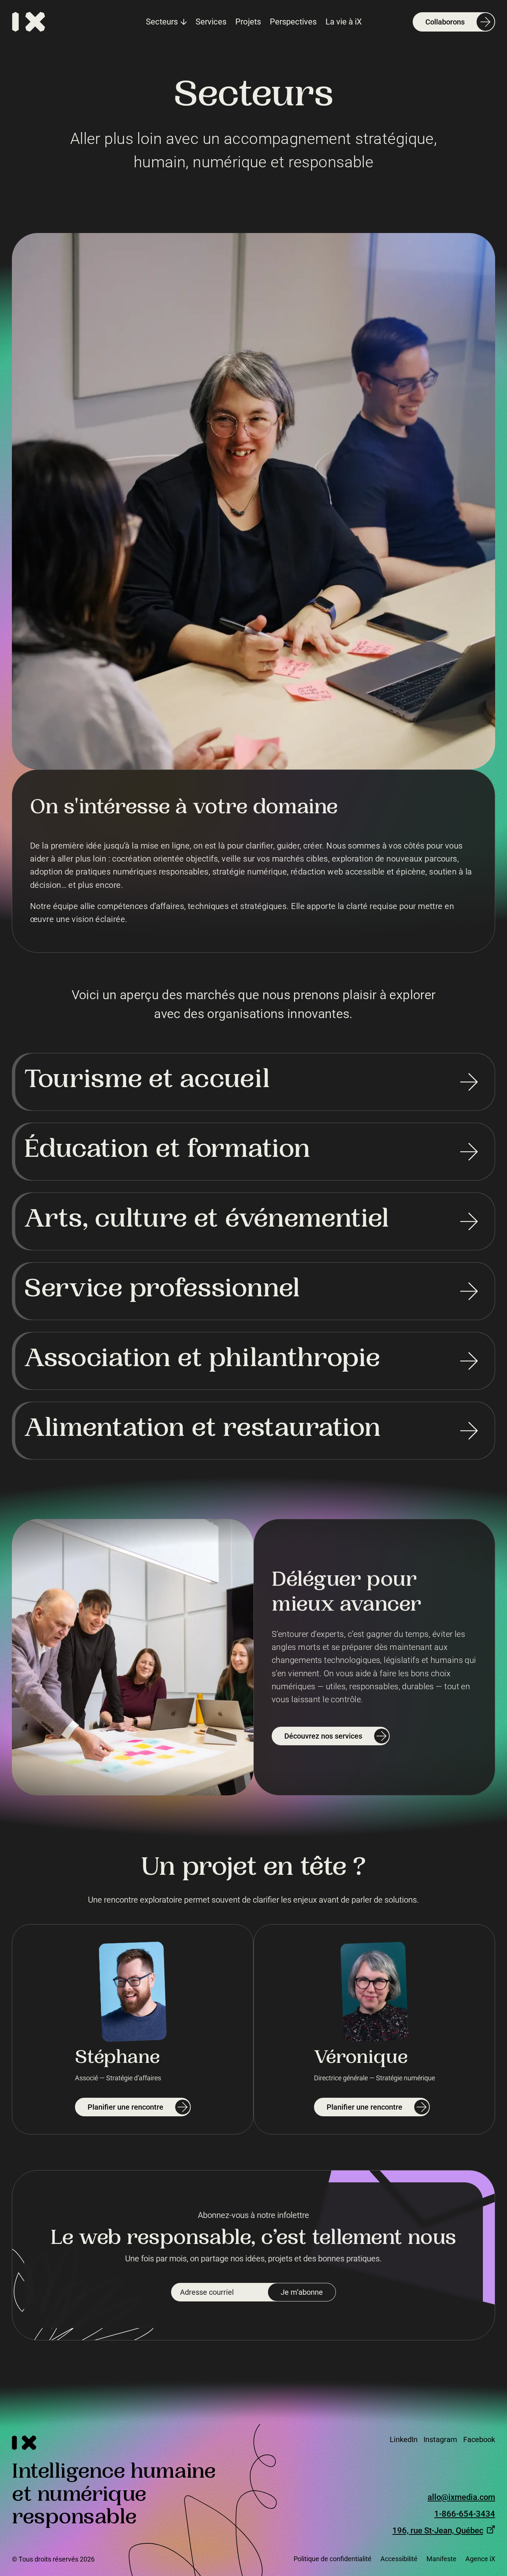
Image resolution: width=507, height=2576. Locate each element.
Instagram (440, 2439)
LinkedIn (404, 2439)
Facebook (479, 2439)
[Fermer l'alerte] (492, 2449)
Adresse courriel (207, 2292)
